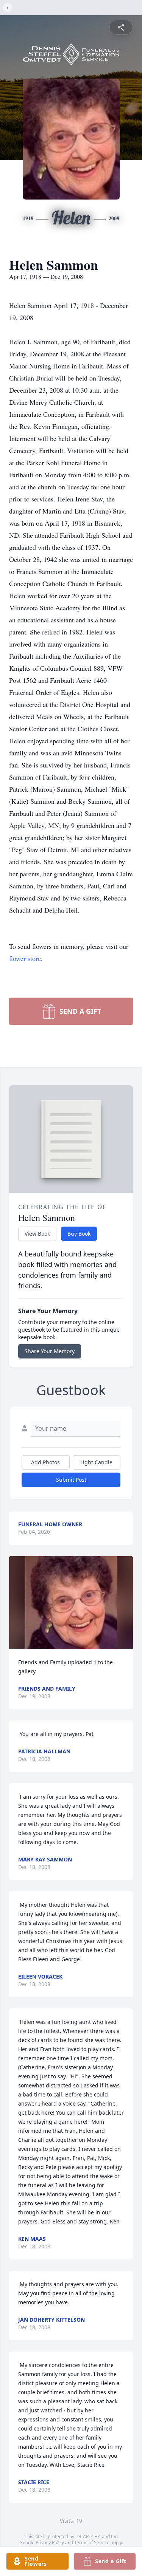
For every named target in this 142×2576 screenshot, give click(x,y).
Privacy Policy (50, 2543)
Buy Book (79, 1234)
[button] (71, 1602)
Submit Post (71, 1480)
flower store (25, 958)
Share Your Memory (50, 1351)
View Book (37, 1234)
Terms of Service (92, 2543)
